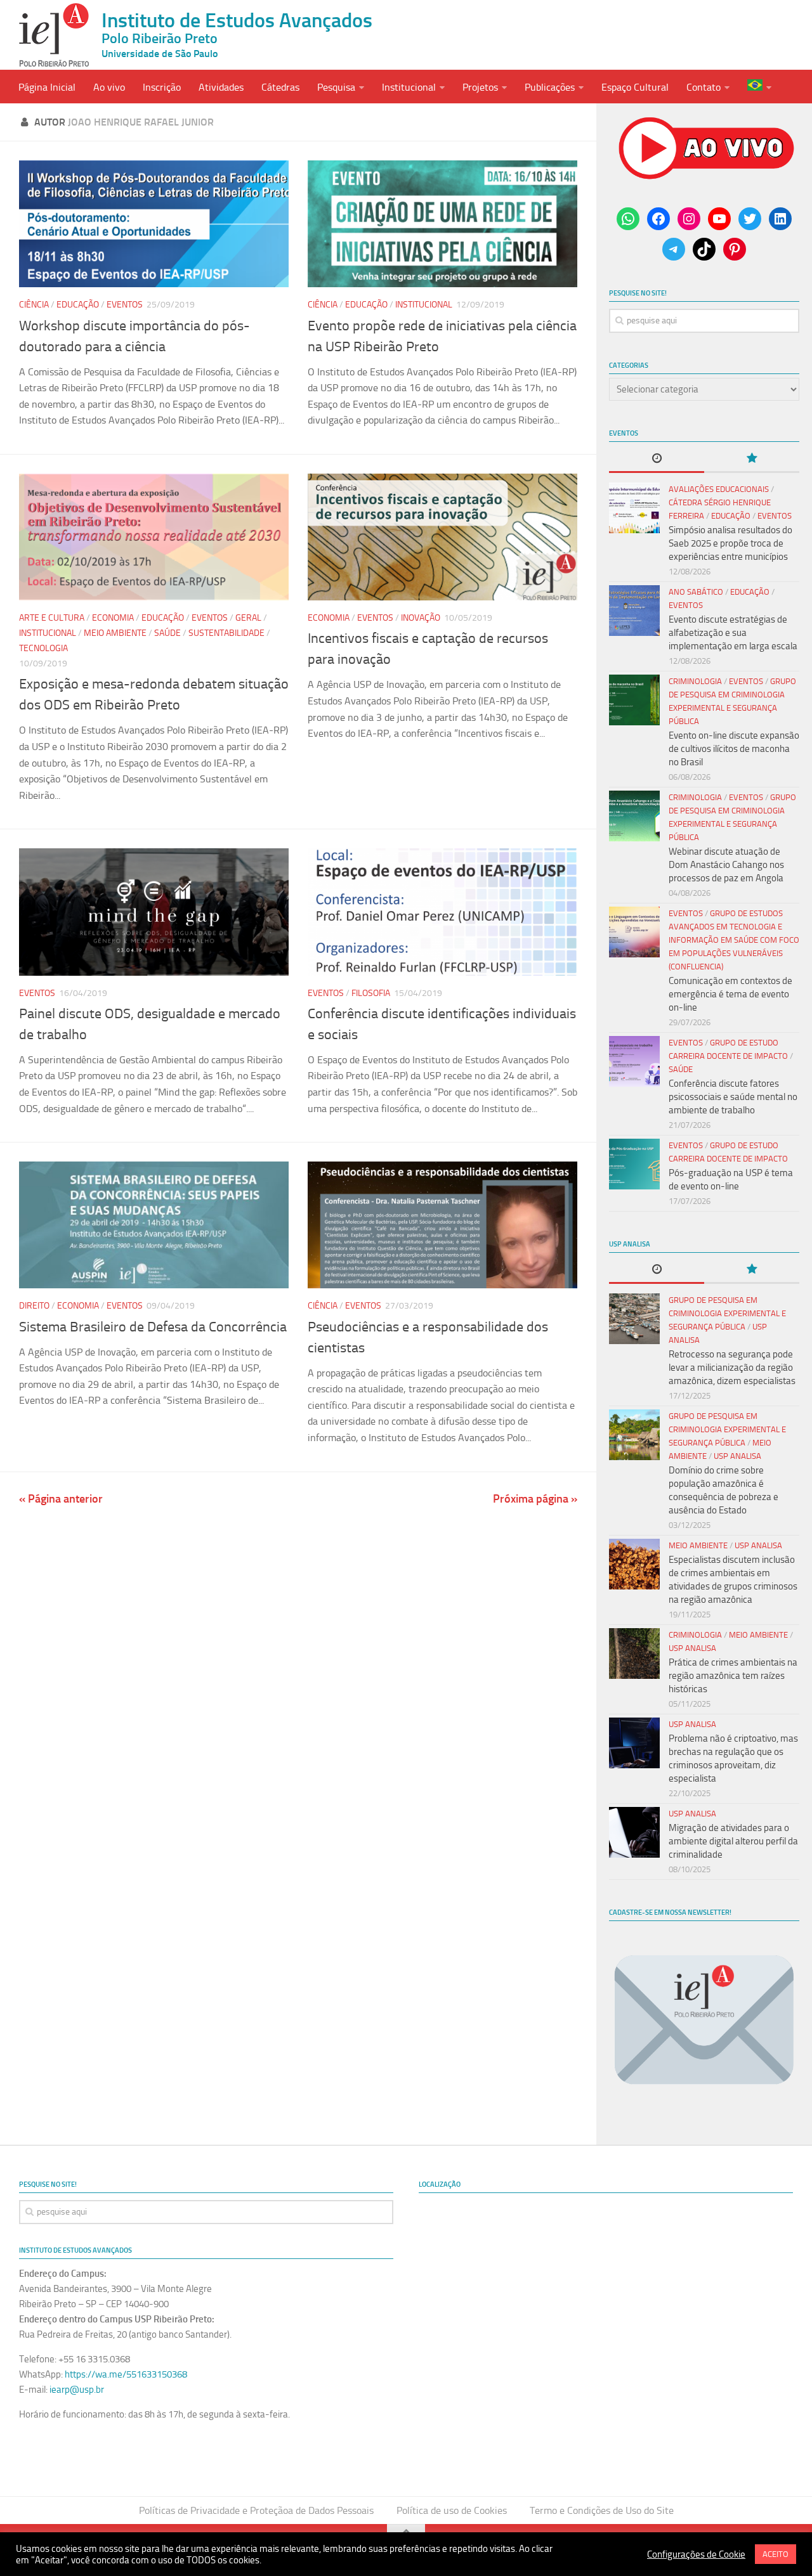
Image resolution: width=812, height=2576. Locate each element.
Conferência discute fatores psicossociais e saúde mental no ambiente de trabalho (733, 1097)
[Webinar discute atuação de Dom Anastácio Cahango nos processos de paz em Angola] (634, 816)
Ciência (34, 305)
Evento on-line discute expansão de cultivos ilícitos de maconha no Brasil (734, 749)
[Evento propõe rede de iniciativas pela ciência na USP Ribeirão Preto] (442, 224)
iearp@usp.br (77, 2390)
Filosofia (371, 993)
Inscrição (162, 87)
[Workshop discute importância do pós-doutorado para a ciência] (154, 224)
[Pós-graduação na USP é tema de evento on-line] (634, 1164)
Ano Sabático (696, 592)
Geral (248, 618)
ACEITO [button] (776, 2554)
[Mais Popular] (752, 459)
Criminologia (695, 681)
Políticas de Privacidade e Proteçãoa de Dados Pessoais (256, 2510)
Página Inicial (47, 87)
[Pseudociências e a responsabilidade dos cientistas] (442, 1225)
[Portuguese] (759, 87)
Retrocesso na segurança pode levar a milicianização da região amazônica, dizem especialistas (732, 1368)
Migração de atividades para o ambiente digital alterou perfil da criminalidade (733, 1841)
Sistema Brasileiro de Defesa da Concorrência (153, 1327)
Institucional (409, 87)
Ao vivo (109, 87)
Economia (113, 618)
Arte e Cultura (52, 618)
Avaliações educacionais (719, 489)
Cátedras (280, 87)
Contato (704, 87)
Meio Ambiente (115, 633)
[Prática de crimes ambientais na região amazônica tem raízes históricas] (634, 1654)
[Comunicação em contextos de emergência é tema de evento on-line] (634, 932)
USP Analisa (737, 1456)
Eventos (125, 305)
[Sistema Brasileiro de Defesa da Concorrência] (154, 1225)
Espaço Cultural (635, 87)
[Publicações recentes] (657, 459)
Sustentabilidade (226, 633)
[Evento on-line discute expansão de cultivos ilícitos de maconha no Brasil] (634, 700)
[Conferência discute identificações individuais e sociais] (442, 912)
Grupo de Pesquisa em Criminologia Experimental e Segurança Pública (727, 1313)
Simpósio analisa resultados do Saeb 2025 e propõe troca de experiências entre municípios (730, 543)
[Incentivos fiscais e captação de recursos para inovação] (442, 537)
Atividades (221, 87)
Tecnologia (43, 648)
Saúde (167, 633)
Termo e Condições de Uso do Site (602, 2510)
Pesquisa (336, 87)
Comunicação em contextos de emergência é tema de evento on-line (730, 994)
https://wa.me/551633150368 (126, 2374)
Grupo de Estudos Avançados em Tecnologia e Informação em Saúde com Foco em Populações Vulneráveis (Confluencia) (734, 940)
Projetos (480, 87)
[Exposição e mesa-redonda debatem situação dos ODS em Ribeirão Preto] (154, 537)
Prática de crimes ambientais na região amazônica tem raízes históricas (733, 1676)
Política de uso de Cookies (452, 2510)
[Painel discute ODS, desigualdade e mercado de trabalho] (154, 912)
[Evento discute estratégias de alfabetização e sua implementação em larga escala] (634, 611)
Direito (34, 1306)
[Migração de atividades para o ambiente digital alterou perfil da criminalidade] (634, 1832)
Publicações (550, 87)
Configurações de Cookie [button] (696, 2554)
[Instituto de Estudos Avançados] (54, 35)
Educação (78, 305)
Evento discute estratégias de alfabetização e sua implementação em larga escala (733, 633)
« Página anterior (61, 1499)
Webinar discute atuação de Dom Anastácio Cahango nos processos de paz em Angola (726, 865)
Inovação (421, 618)
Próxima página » (535, 1499)
